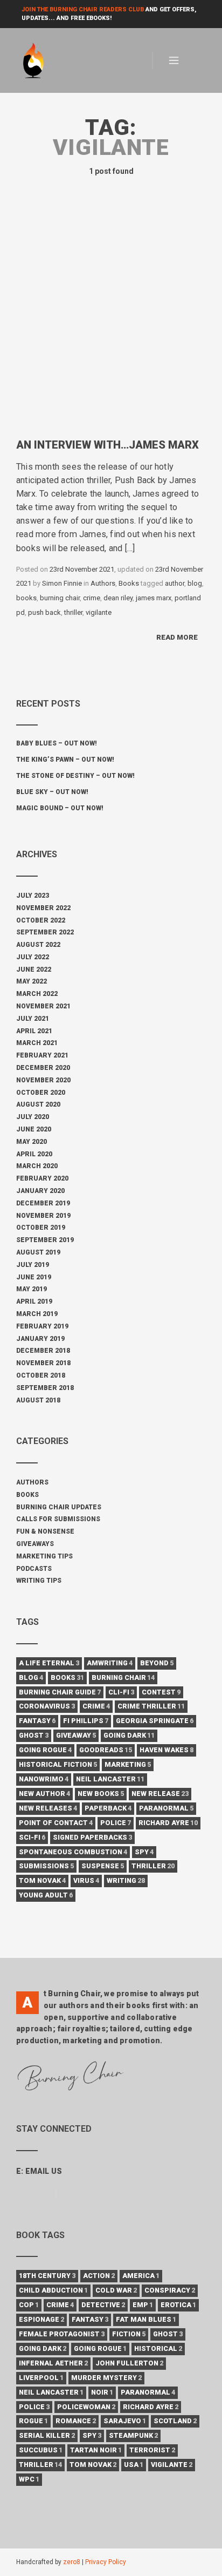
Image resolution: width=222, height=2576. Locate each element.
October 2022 (41, 920)
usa (134, 2465)
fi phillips (86, 1721)
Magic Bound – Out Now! (60, 808)
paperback (108, 1808)
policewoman (86, 2407)
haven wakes (166, 1750)
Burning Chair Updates (59, 1507)
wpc (29, 2479)
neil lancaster (110, 1779)
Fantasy (90, 2319)
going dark (129, 1735)
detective (103, 2305)
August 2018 (38, 1400)
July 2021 (33, 1019)
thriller (73, 612)
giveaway (76, 1735)
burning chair (60, 598)
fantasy (37, 1721)
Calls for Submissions (58, 1519)
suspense (103, 1866)
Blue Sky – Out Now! (52, 792)
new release (160, 1794)
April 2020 (34, 1154)
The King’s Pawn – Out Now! (65, 760)
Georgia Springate (155, 1721)
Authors (103, 583)
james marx (154, 598)
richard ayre (168, 1823)
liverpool (41, 2378)
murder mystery (106, 2378)
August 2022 (38, 945)
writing (126, 1880)
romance (76, 2421)
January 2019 (40, 1339)
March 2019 (37, 1314)
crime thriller (151, 1706)
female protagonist (62, 2334)
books (26, 598)
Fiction (129, 2334)
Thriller (40, 2465)
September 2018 (45, 1388)
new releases (48, 1808)
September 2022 (45, 932)
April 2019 (34, 1301)
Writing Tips (39, 1581)
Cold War (116, 2290)
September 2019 (45, 1240)
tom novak (42, 1880)
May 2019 (32, 1289)
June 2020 (34, 1129)
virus (86, 1880)
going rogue (45, 1750)
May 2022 (32, 981)
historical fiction (58, 1764)
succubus (41, 2450)
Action (99, 2276)
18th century (47, 2276)
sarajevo (125, 2421)
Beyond (157, 1663)
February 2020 (42, 1178)
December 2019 (43, 1203)
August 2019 (38, 1252)
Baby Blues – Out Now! (57, 743)
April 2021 (34, 1031)
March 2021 (37, 1043)
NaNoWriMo (44, 1779)
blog (195, 583)
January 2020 (40, 1191)
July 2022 (33, 957)
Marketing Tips (44, 1556)
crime (92, 598)
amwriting (110, 1663)
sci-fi (32, 1837)
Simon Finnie (62, 583)
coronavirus (47, 1706)
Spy (92, 2435)
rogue (33, 2421)
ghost (34, 1735)
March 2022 (37, 994)
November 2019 (43, 1216)
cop (29, 2305)
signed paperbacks (92, 1837)
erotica (178, 2305)
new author (44, 1794)
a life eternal (49, 1663)
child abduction (53, 2290)
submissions (46, 1866)
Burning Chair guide (60, 1692)
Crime (60, 2305)
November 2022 (43, 908)
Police (34, 2407)
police (116, 1823)
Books (129, 583)
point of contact (56, 1823)
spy (144, 1852)
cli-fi (121, 1692)
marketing (128, 1764)
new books (101, 1794)
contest (161, 1692)
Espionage (41, 2319)
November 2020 (43, 1080)
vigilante (99, 612)
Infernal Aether (53, 2363)
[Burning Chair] (39, 61)
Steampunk (133, 2435)
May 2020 (32, 1142)
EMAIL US (44, 2171)
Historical (158, 2348)
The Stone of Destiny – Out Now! (75, 776)
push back (44, 612)
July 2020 (33, 1117)
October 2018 (41, 1375)
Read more (177, 637)
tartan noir (96, 2450)
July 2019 (33, 1265)
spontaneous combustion (73, 1852)
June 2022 (34, 970)
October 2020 (41, 1093)
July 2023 (33, 896)
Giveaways (35, 1544)
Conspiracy (170, 2290)
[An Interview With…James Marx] (111, 326)
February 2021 (42, 1055)
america (141, 2276)
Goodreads (106, 1750)
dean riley (118, 598)
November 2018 (43, 1363)
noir (102, 2392)
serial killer (47, 2435)
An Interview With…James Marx (107, 445)
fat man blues (146, 2319)
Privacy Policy (106, 2562)
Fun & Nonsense (45, 1531)
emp (143, 2305)
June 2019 (34, 1277)
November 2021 (43, 1006)
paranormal (166, 1808)
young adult (46, 1895)
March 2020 (37, 1166)
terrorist (152, 2450)
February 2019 (42, 1326)
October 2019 (41, 1228)
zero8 (72, 2562)
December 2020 (43, 1068)
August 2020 (38, 1104)
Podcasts (34, 1569)
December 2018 (43, 1351)
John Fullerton (129, 2363)
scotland (175, 2421)
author (175, 583)
